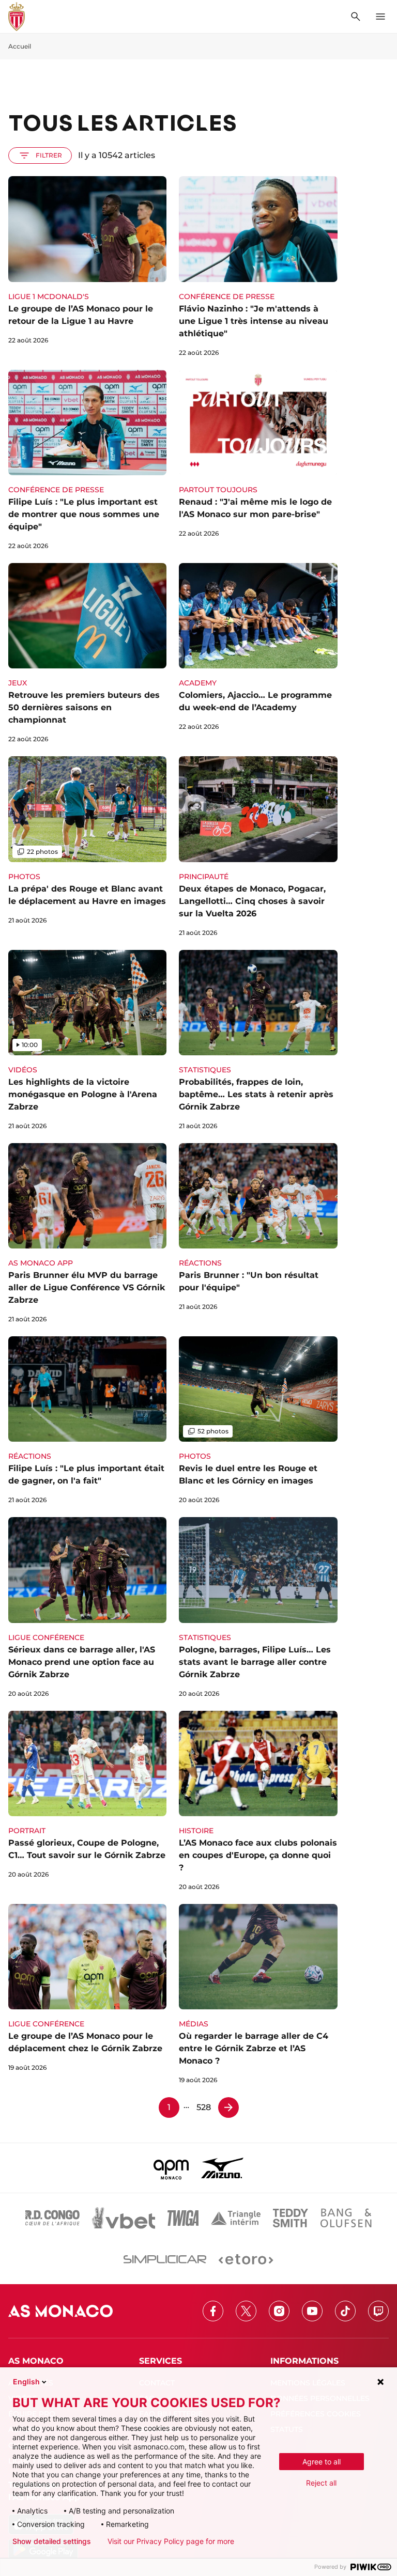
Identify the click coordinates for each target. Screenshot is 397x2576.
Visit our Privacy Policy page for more (171, 2541)
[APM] (171, 2168)
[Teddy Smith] (291, 2218)
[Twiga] (183, 2218)
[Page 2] (228, 2107)
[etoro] (246, 2259)
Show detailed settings (52, 2541)
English (26, 2382)
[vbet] (124, 2218)
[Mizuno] (222, 2168)
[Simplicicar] (165, 2259)
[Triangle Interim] (236, 2218)
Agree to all (322, 2462)
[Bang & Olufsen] (346, 2218)
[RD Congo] (52, 2218)
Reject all (321, 2483)
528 (204, 2107)
